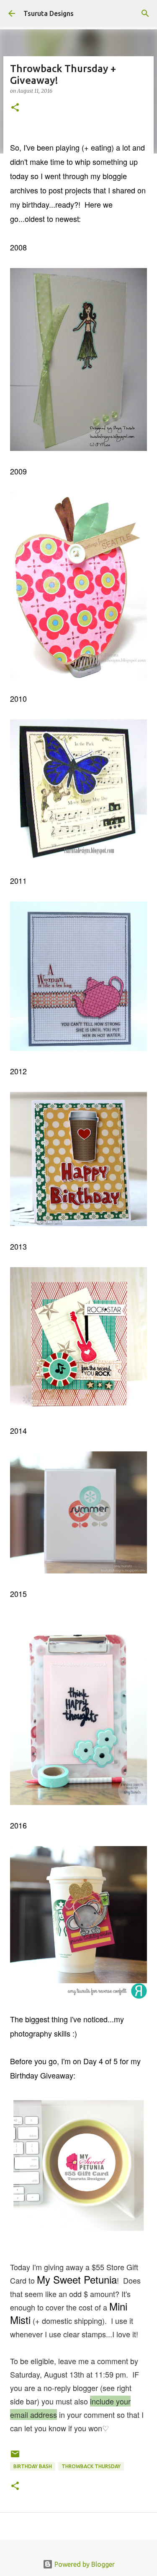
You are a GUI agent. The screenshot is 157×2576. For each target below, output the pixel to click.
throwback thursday (91, 2466)
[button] (15, 108)
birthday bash (33, 2466)
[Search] (145, 13)
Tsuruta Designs (49, 13)
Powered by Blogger (84, 2564)
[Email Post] (15, 2457)
